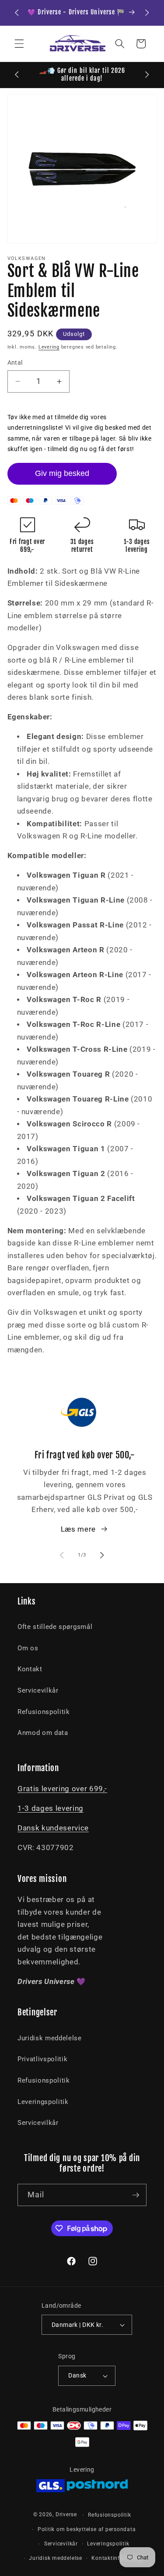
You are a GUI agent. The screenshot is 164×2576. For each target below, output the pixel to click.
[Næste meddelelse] (147, 13)
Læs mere (78, 1529)
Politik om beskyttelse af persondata (87, 2529)
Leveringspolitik (43, 2102)
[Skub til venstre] (62, 1555)
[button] (19, 44)
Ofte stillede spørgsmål (55, 1627)
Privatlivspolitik (42, 2059)
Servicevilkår (38, 1690)
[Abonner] (136, 2195)
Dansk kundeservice (53, 1828)
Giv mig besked (62, 473)
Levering (49, 347)
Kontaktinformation (118, 2558)
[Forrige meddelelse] (17, 13)
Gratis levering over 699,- (62, 1789)
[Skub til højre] (102, 1555)
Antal (15, 363)
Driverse (66, 2515)
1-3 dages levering (51, 1808)
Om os (28, 1648)
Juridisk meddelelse (50, 2038)
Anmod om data (43, 1733)
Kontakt (30, 1669)
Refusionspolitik (44, 1712)
